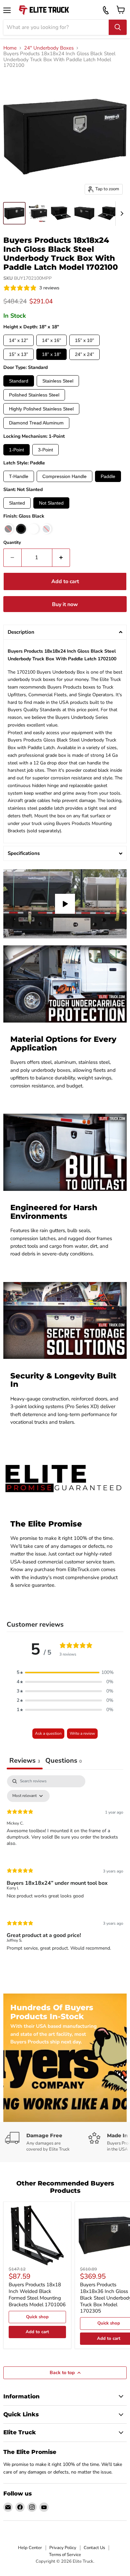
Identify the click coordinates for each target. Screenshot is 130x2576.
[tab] (63, 1761)
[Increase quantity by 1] (61, 558)
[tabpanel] (65, 1869)
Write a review (82, 1733)
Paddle (108, 476)
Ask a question (48, 1733)
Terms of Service (65, 2555)
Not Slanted (51, 503)
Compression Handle (64, 476)
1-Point (16, 450)
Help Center (30, 2548)
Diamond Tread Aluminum (36, 423)
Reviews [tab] (25, 1761)
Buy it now (65, 604)
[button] (65, 632)
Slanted (17, 503)
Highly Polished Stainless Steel (41, 409)
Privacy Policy (63, 2548)
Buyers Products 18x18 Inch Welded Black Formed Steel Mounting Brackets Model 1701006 (37, 2294)
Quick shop (37, 2317)
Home (10, 48)
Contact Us (94, 2548)
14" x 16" (51, 340)
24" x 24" (84, 354)
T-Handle (19, 476)
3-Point (45, 450)
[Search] (118, 27)
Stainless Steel (58, 381)
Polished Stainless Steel (34, 395)
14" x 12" (18, 340)
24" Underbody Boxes (49, 48)
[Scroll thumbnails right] (121, 214)
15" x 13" (18, 354)
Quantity (12, 543)
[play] (65, 904)
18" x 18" (51, 354)
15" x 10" (84, 340)
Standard (19, 381)
